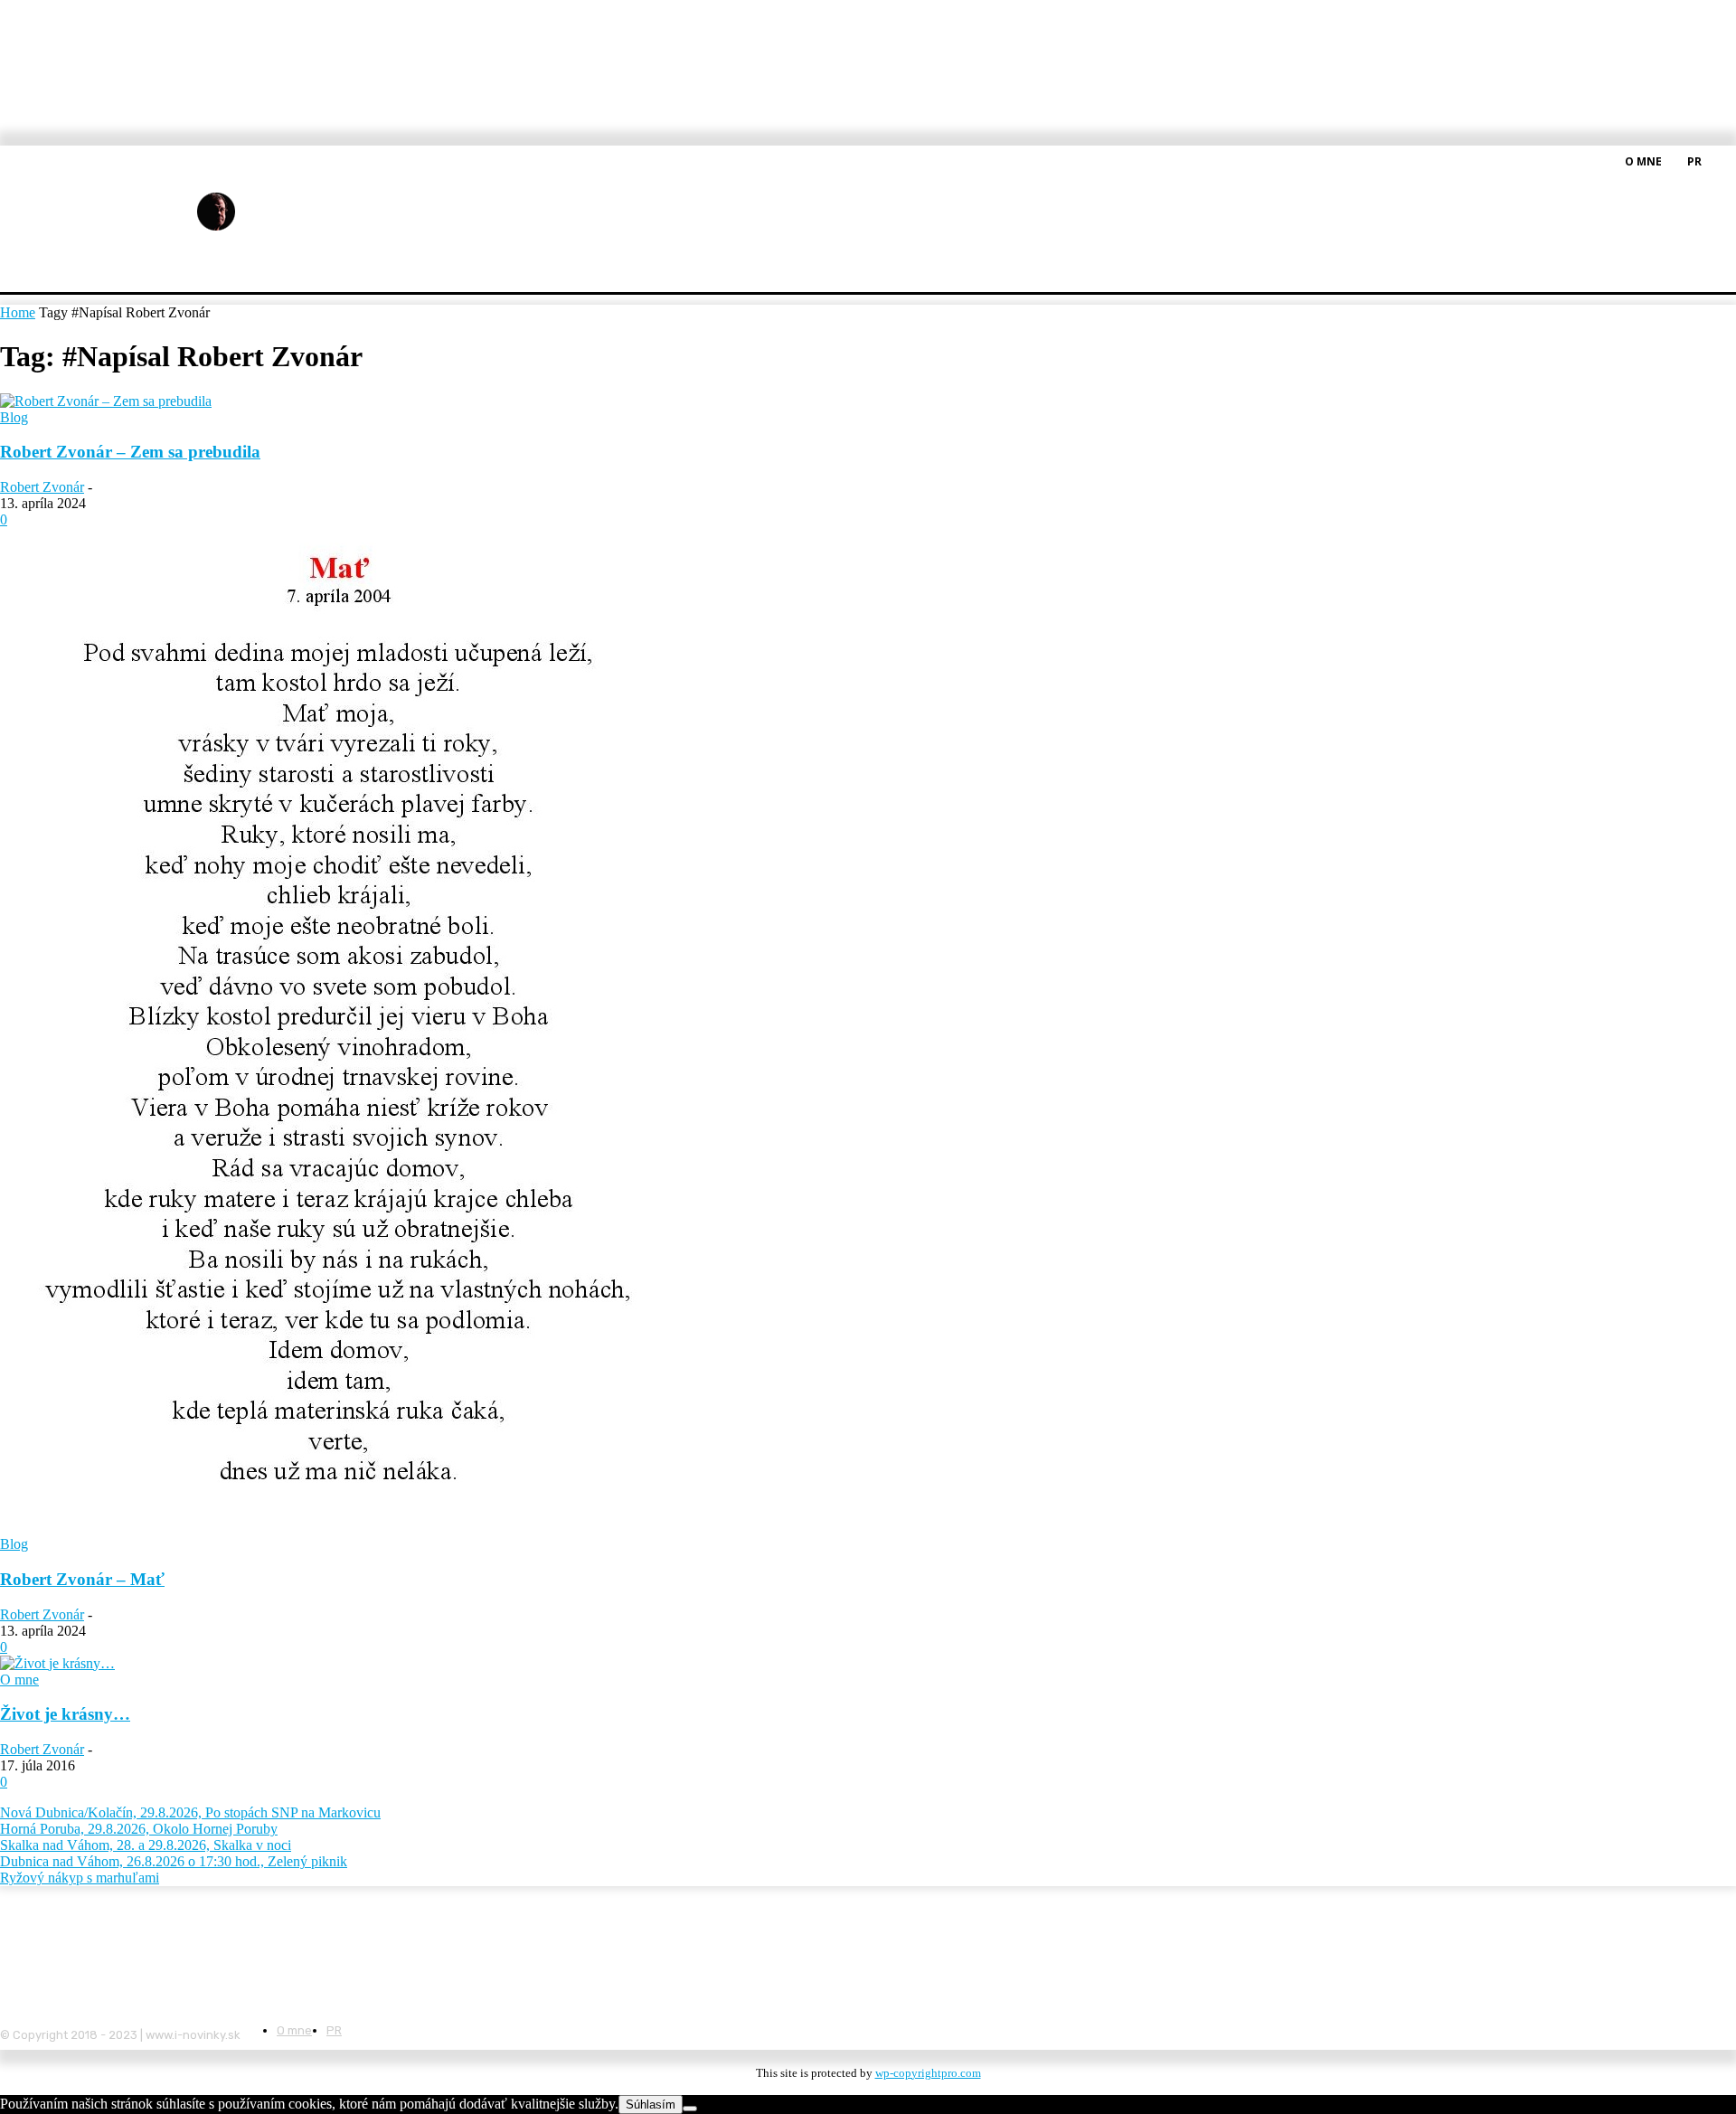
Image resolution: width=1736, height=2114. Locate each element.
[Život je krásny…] (57, 1663)
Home (18, 312)
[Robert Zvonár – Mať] (335, 1528)
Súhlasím (651, 2105)
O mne (19, 1680)
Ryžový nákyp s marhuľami (80, 1878)
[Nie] (690, 2109)
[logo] (260, 212)
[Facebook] (1725, 160)
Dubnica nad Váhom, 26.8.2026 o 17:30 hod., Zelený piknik (174, 1861)
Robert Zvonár (42, 487)
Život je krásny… (65, 1714)
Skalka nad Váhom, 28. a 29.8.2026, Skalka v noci (146, 1845)
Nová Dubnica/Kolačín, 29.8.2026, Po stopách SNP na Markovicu (190, 1812)
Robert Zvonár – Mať (82, 1579)
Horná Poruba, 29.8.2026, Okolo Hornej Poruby (139, 1829)
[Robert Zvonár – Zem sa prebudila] (106, 401)
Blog (14, 417)
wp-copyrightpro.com (928, 2073)
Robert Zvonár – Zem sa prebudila (130, 452)
